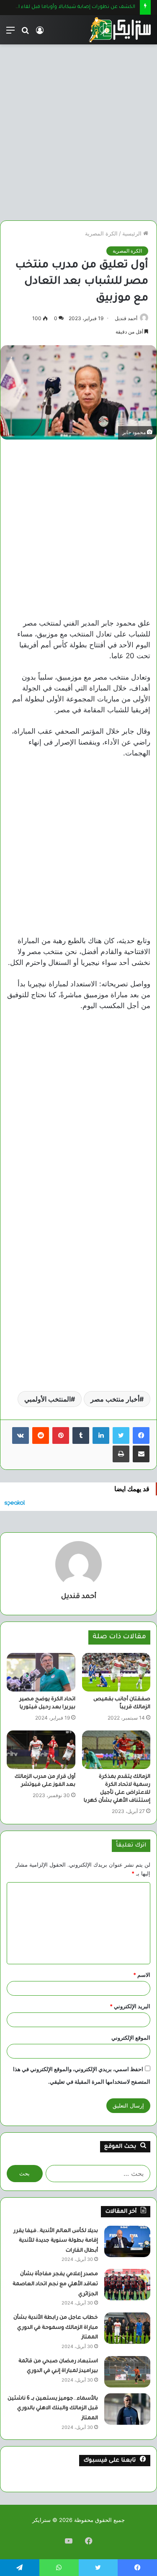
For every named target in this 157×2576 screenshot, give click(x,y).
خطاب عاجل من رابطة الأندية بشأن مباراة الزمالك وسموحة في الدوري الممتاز (56, 2328)
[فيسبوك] (141, 1435)
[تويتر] (121, 1435)
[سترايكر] (120, 30)
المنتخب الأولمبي (48, 1399)
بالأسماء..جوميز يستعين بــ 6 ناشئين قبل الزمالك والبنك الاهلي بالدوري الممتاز (53, 2409)
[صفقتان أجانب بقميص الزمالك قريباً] (116, 1672)
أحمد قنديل (126, 318)
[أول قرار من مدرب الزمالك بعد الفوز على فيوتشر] (41, 1750)
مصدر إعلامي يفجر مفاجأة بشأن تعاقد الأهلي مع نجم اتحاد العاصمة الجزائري (55, 2284)
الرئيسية (133, 233)
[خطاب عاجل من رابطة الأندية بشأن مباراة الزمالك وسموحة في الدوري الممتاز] (127, 2328)
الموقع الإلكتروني (131, 2038)
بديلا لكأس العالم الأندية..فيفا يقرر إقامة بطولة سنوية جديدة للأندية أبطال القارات (56, 2241)
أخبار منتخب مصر (115, 1399)
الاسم (142, 1975)
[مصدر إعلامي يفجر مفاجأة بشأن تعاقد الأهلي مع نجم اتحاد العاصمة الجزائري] (127, 2285)
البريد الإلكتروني (130, 2006)
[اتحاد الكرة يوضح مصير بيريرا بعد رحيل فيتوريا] (41, 1672)
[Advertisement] (78, 129)
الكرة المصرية (101, 233)
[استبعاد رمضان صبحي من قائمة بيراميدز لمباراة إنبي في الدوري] (127, 2372)
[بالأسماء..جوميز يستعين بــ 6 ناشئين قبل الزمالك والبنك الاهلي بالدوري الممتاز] (127, 2409)
